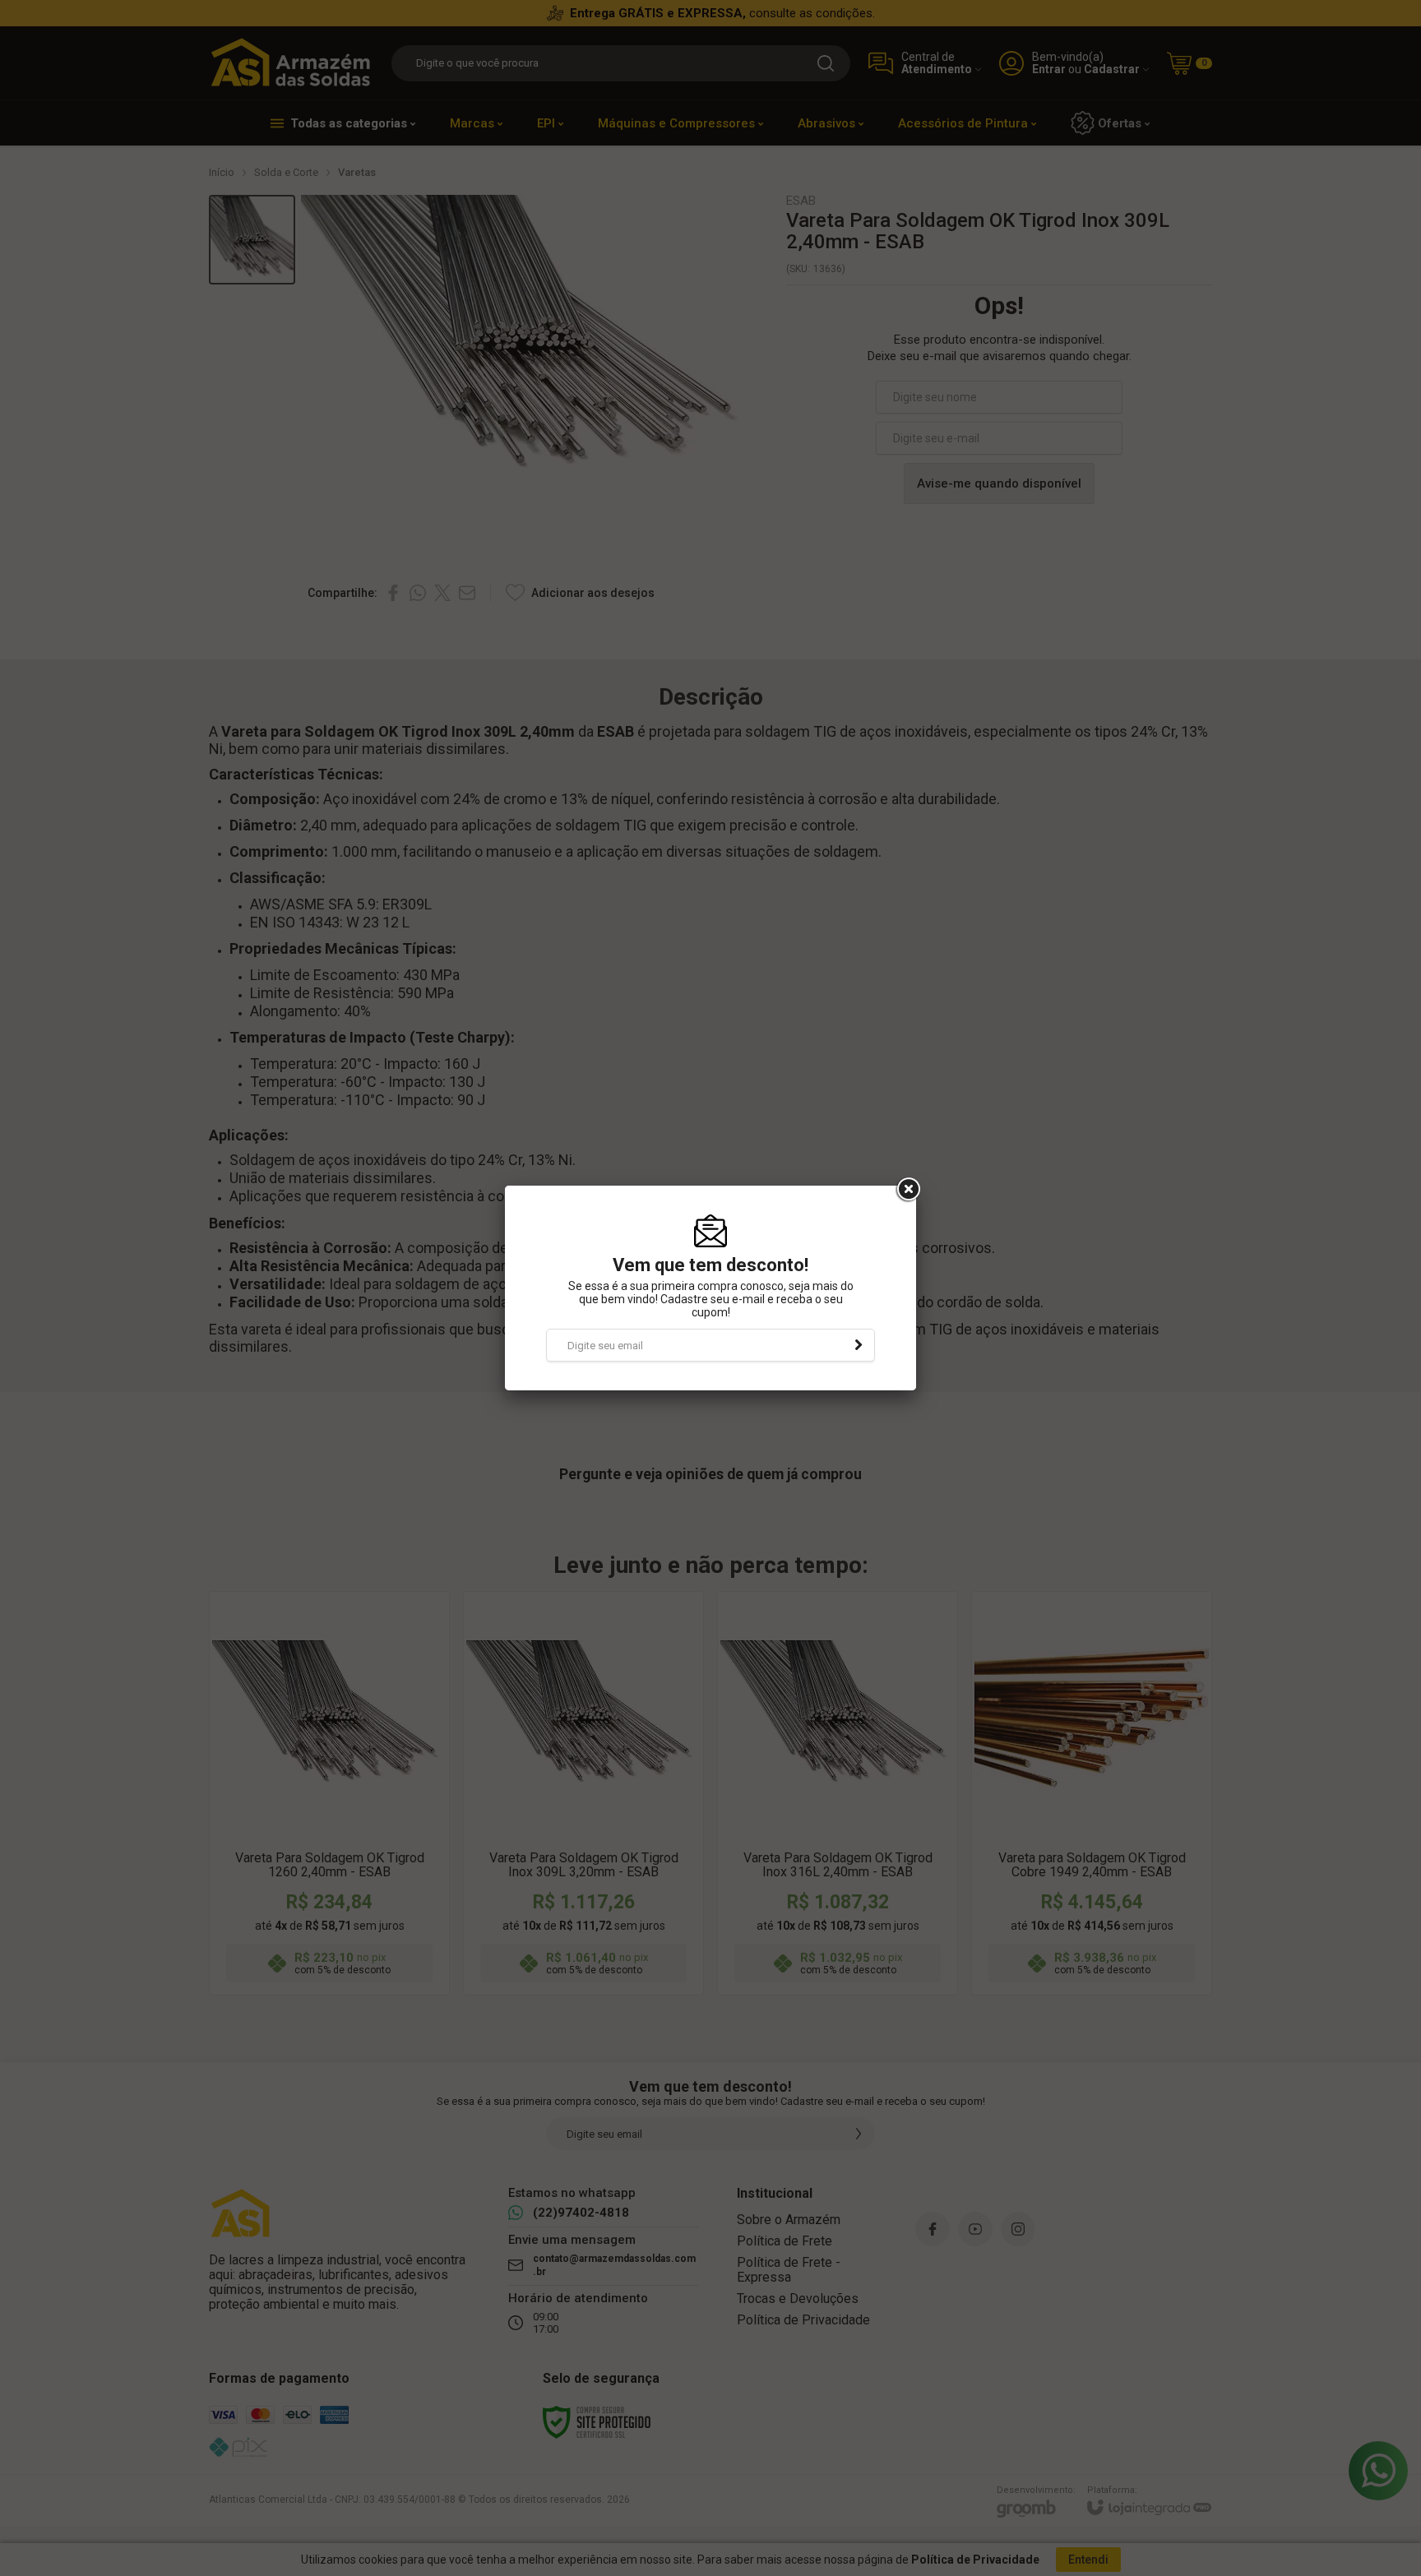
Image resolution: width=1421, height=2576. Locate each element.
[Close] (907, 1190)
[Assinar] (859, 1345)
